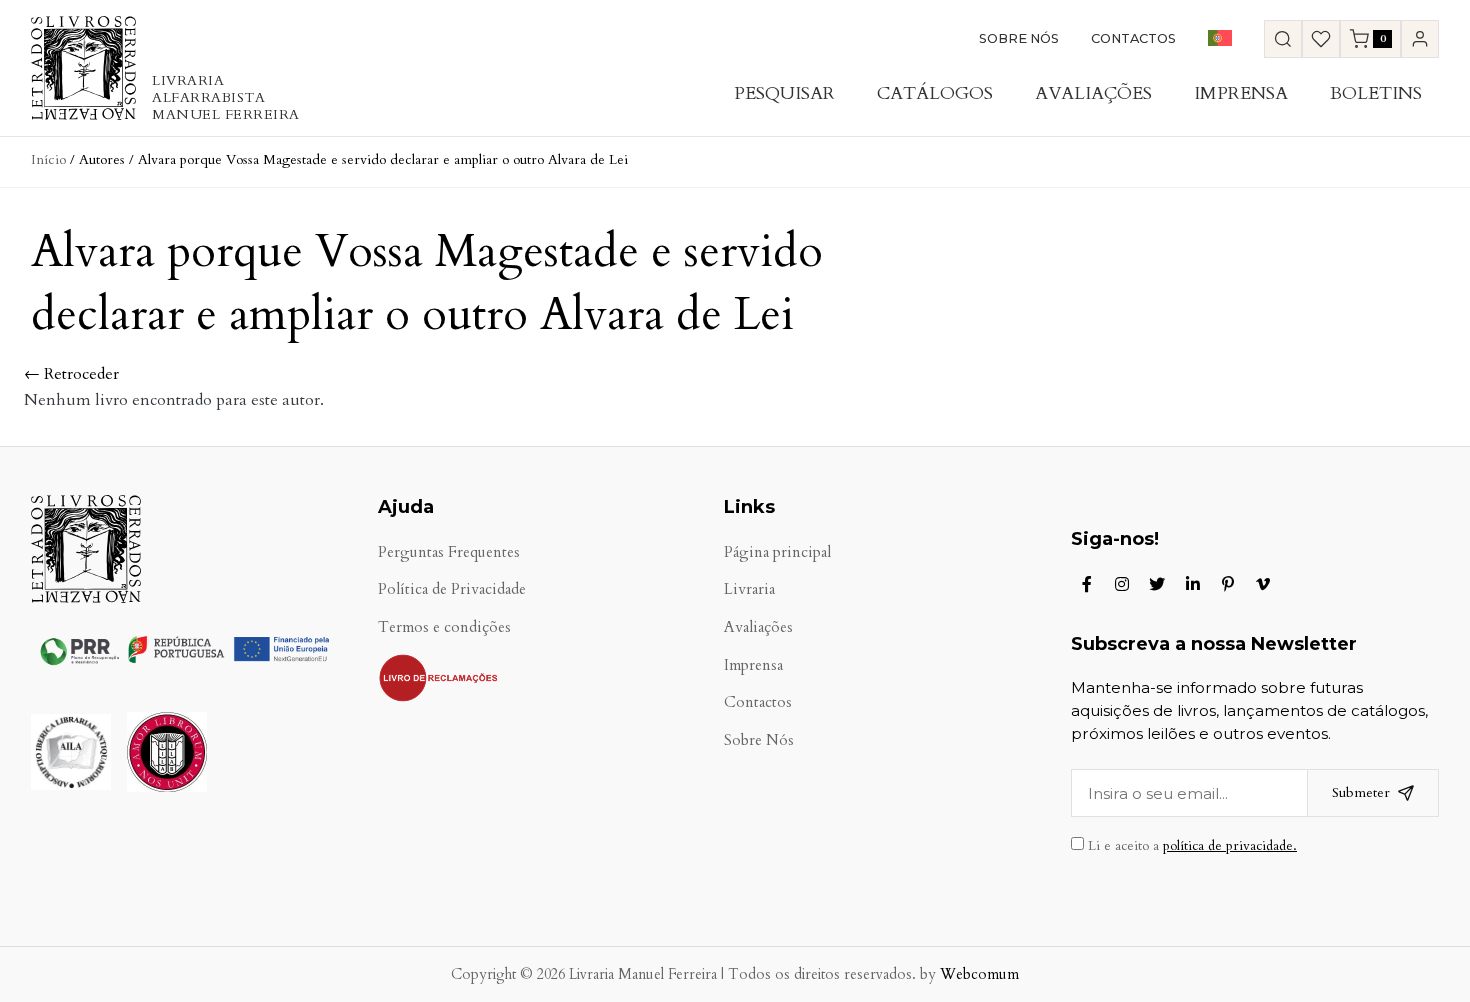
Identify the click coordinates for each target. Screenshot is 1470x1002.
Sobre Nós (1019, 38)
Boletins (1376, 93)
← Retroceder (71, 374)
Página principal (777, 552)
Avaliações (1093, 93)
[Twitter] (1157, 584)
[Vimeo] (1263, 584)
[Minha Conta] (1420, 39)
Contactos (1133, 38)
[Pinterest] (1228, 584)
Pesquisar (784, 93)
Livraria (749, 589)
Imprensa (1241, 93)
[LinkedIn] (1193, 584)
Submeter (1361, 792)
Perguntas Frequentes (449, 552)
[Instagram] (1122, 584)
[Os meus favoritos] (1321, 39)
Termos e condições (444, 627)
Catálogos (935, 93)
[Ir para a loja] (1283, 39)
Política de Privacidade (452, 589)
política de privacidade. (1230, 846)
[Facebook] (1087, 584)
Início (48, 159)
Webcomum (979, 974)
